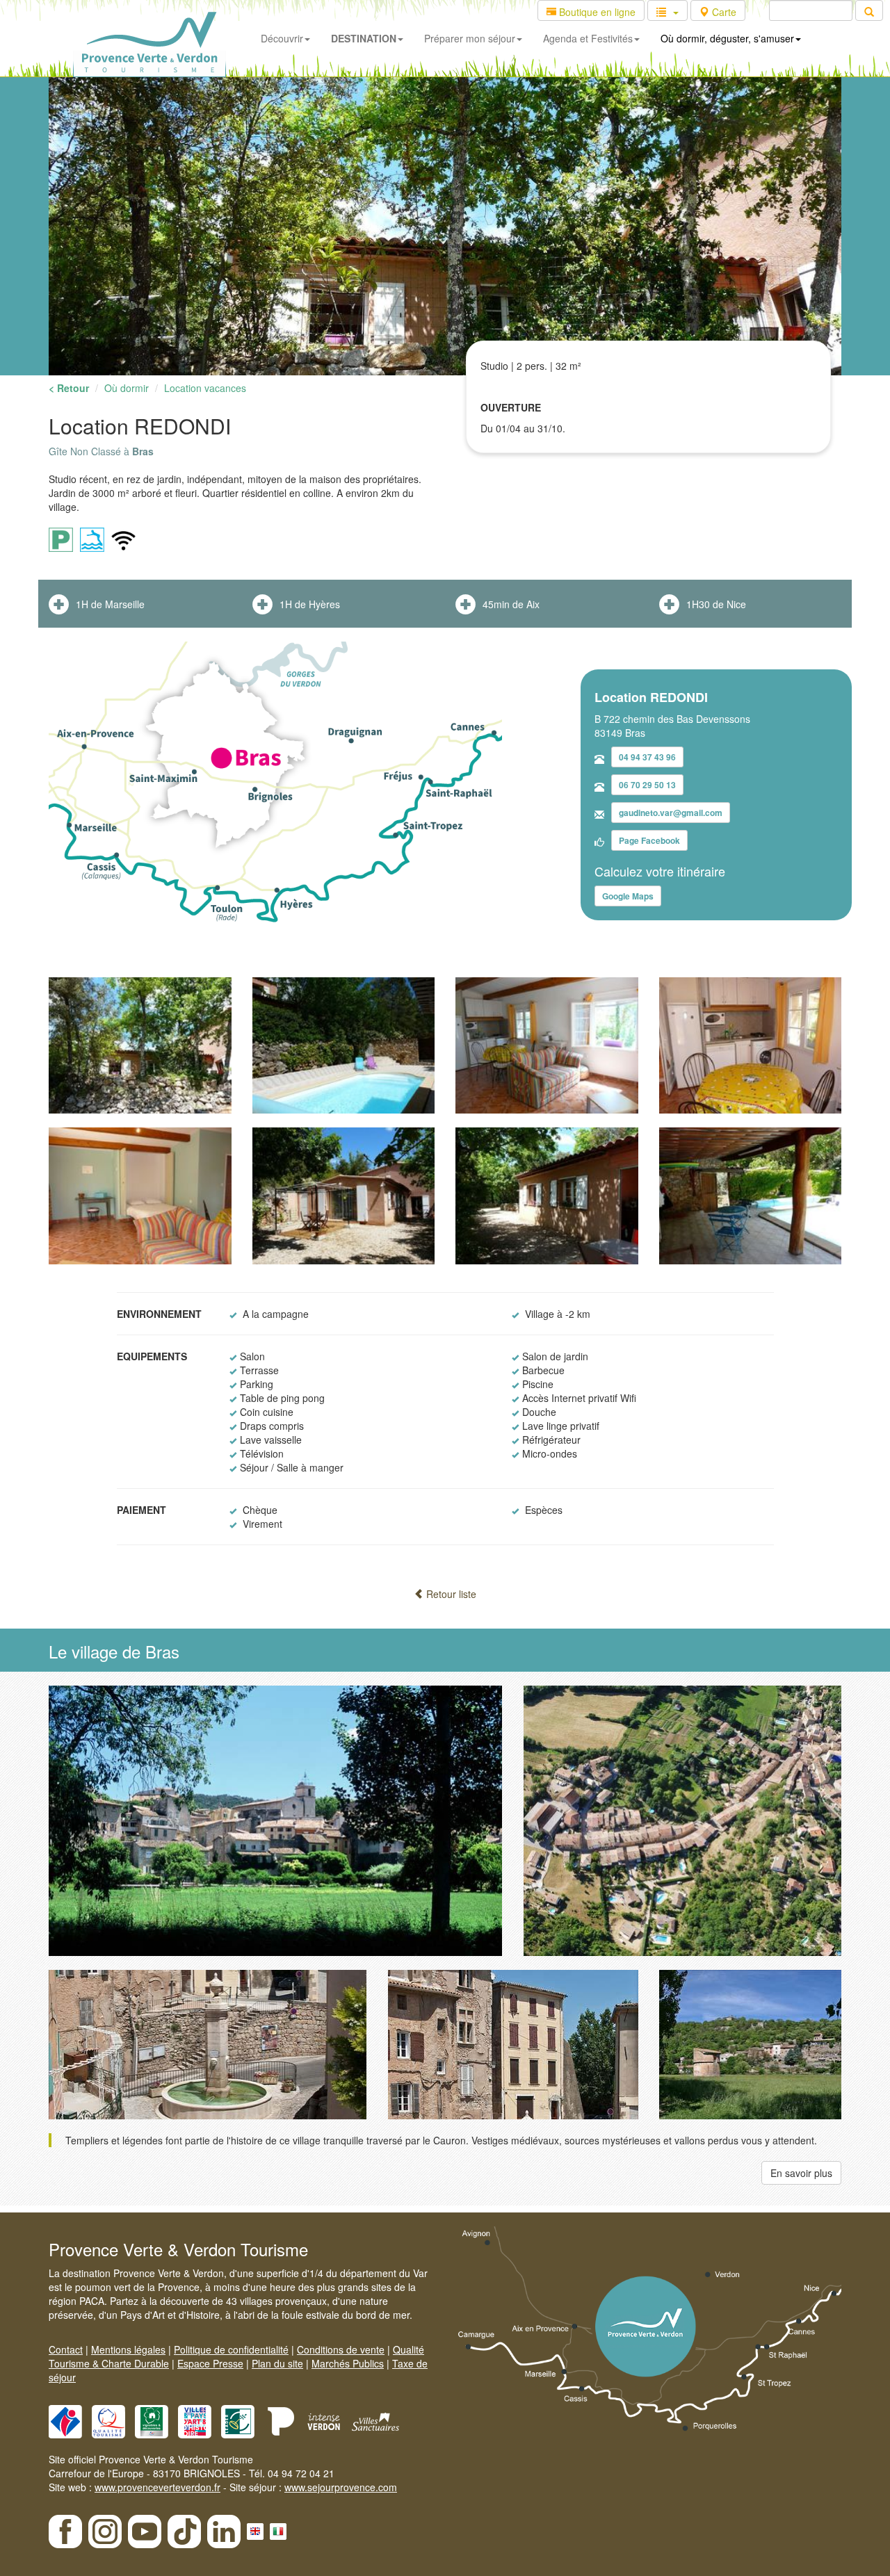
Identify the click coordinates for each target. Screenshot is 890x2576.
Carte (723, 12)
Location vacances (205, 388)
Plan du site (277, 2363)
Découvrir (282, 38)
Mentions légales (128, 2349)
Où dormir (127, 388)
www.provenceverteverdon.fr (157, 2487)
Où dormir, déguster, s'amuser (727, 38)
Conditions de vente (341, 2349)
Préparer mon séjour (470, 38)
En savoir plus (801, 2173)
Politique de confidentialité (231, 2349)
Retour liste (450, 1594)
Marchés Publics (348, 2363)
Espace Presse (210, 2363)
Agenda (588, 38)
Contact (66, 2349)
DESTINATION (364, 38)
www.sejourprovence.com (341, 2487)
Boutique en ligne (596, 12)
